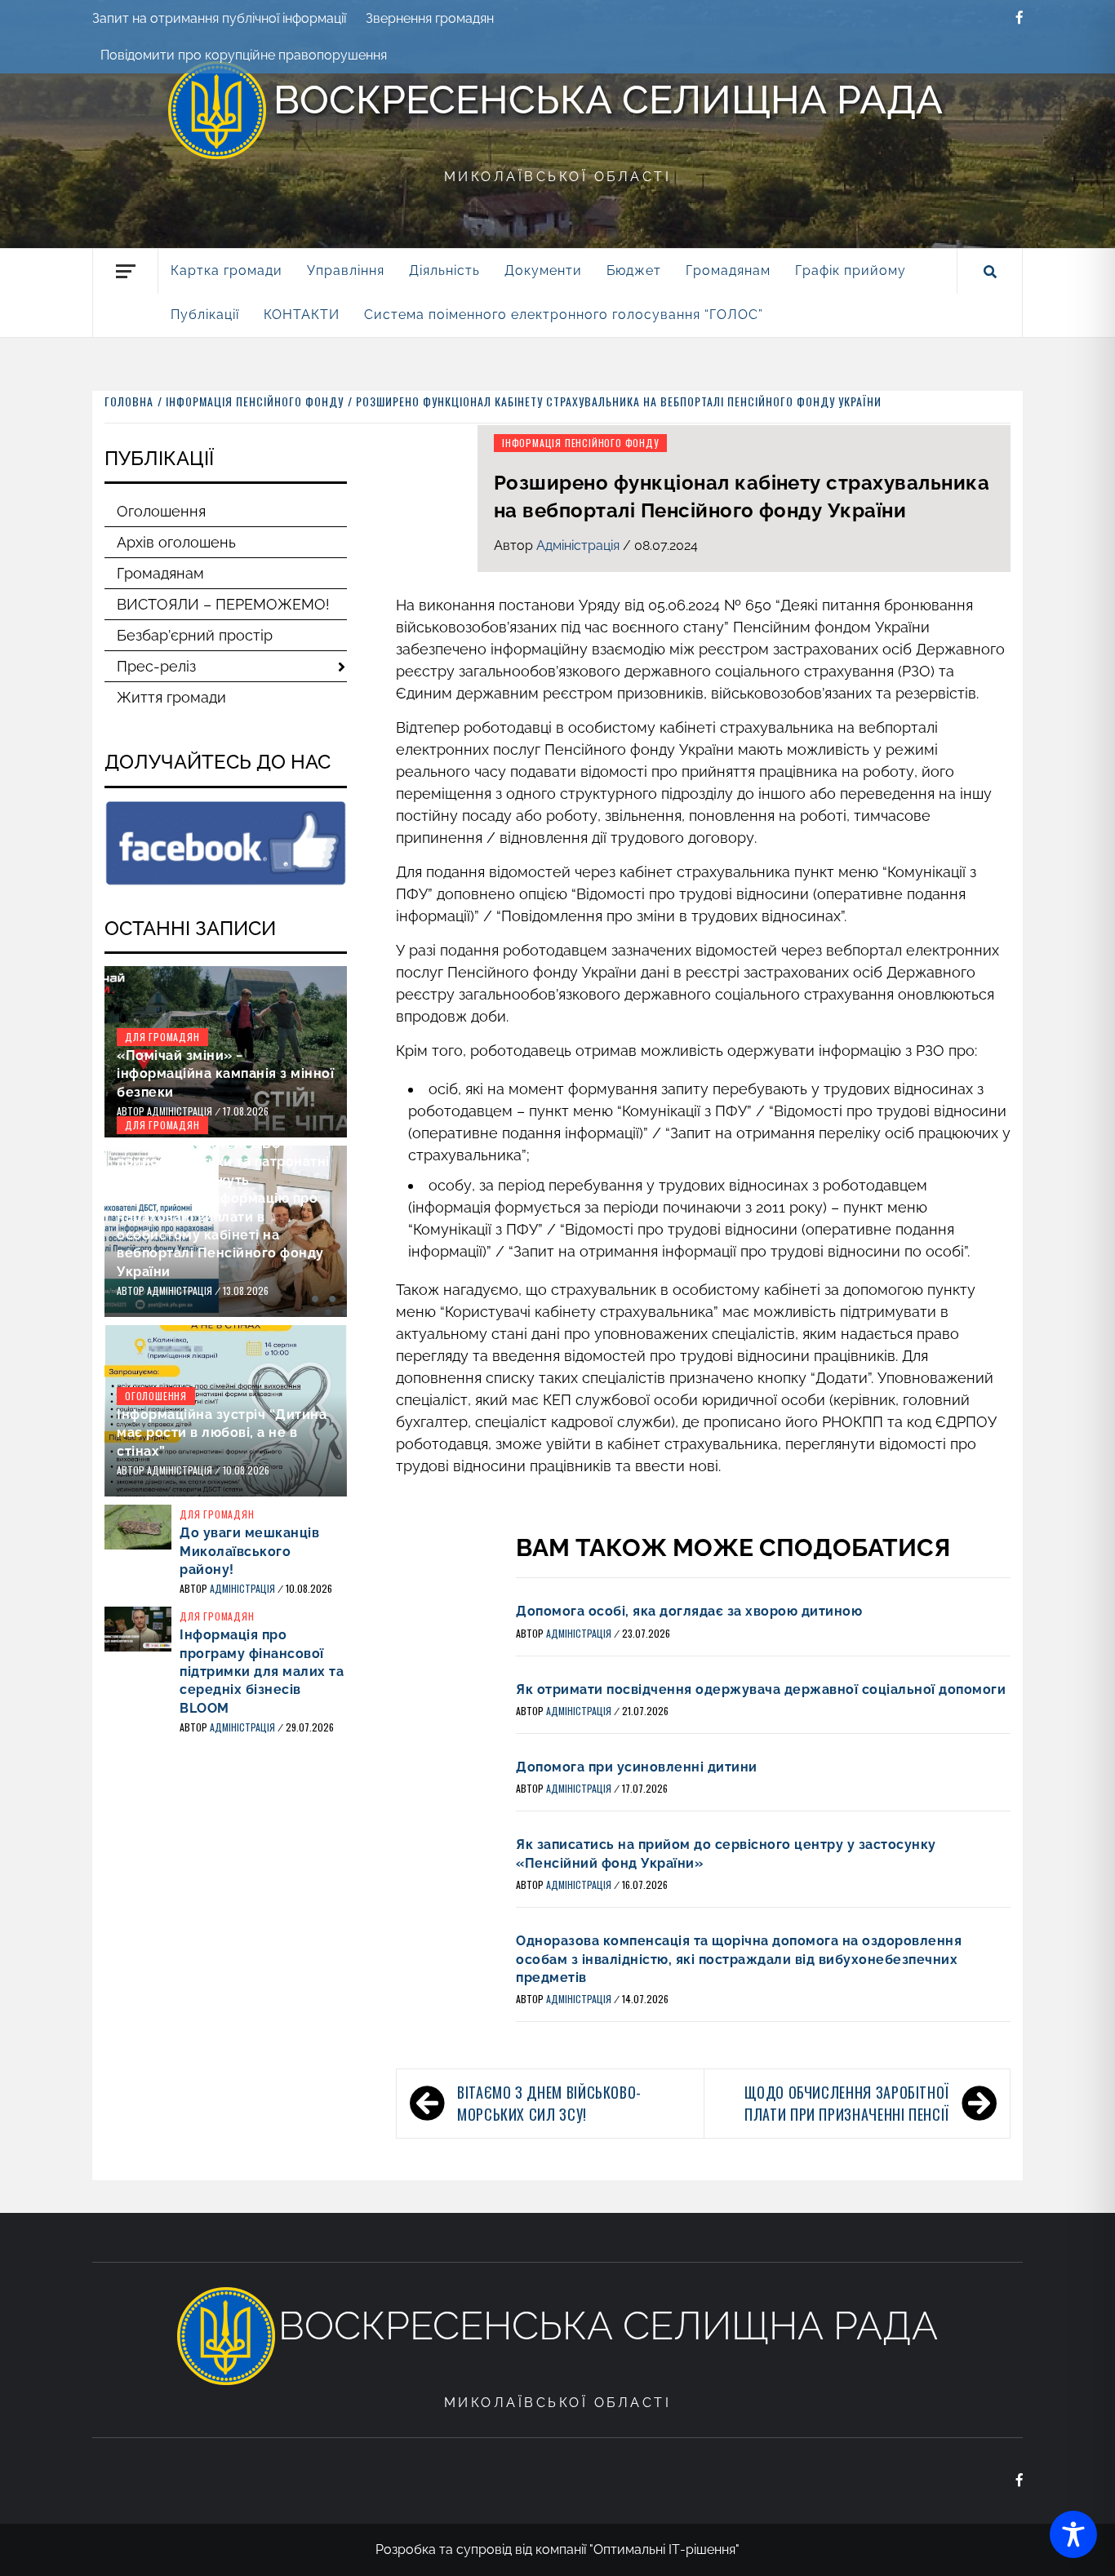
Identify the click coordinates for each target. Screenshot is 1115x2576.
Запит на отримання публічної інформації (219, 18)
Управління (346, 270)
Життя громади (171, 697)
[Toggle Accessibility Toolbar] (1073, 2534)
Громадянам (160, 573)
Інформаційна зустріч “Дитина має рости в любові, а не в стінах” (222, 1433)
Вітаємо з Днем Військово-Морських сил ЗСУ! (549, 2103)
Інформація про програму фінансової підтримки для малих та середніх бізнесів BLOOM (262, 1672)
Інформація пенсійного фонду (580, 443)
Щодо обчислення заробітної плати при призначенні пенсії (847, 2103)
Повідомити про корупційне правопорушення (244, 55)
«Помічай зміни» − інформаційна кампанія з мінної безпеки (225, 1074)
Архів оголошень (176, 542)
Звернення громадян (430, 18)
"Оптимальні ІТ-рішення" (664, 2549)
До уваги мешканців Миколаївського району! (249, 1551)
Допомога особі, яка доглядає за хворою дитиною (689, 1611)
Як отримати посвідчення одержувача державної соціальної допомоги (761, 1689)
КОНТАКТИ (302, 315)
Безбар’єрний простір (195, 635)
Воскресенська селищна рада (608, 100)
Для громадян (162, 1037)
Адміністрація (580, 545)
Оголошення (161, 511)
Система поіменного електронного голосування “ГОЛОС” (564, 315)
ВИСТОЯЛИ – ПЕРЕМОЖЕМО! (223, 604)
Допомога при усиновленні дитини (637, 1767)
